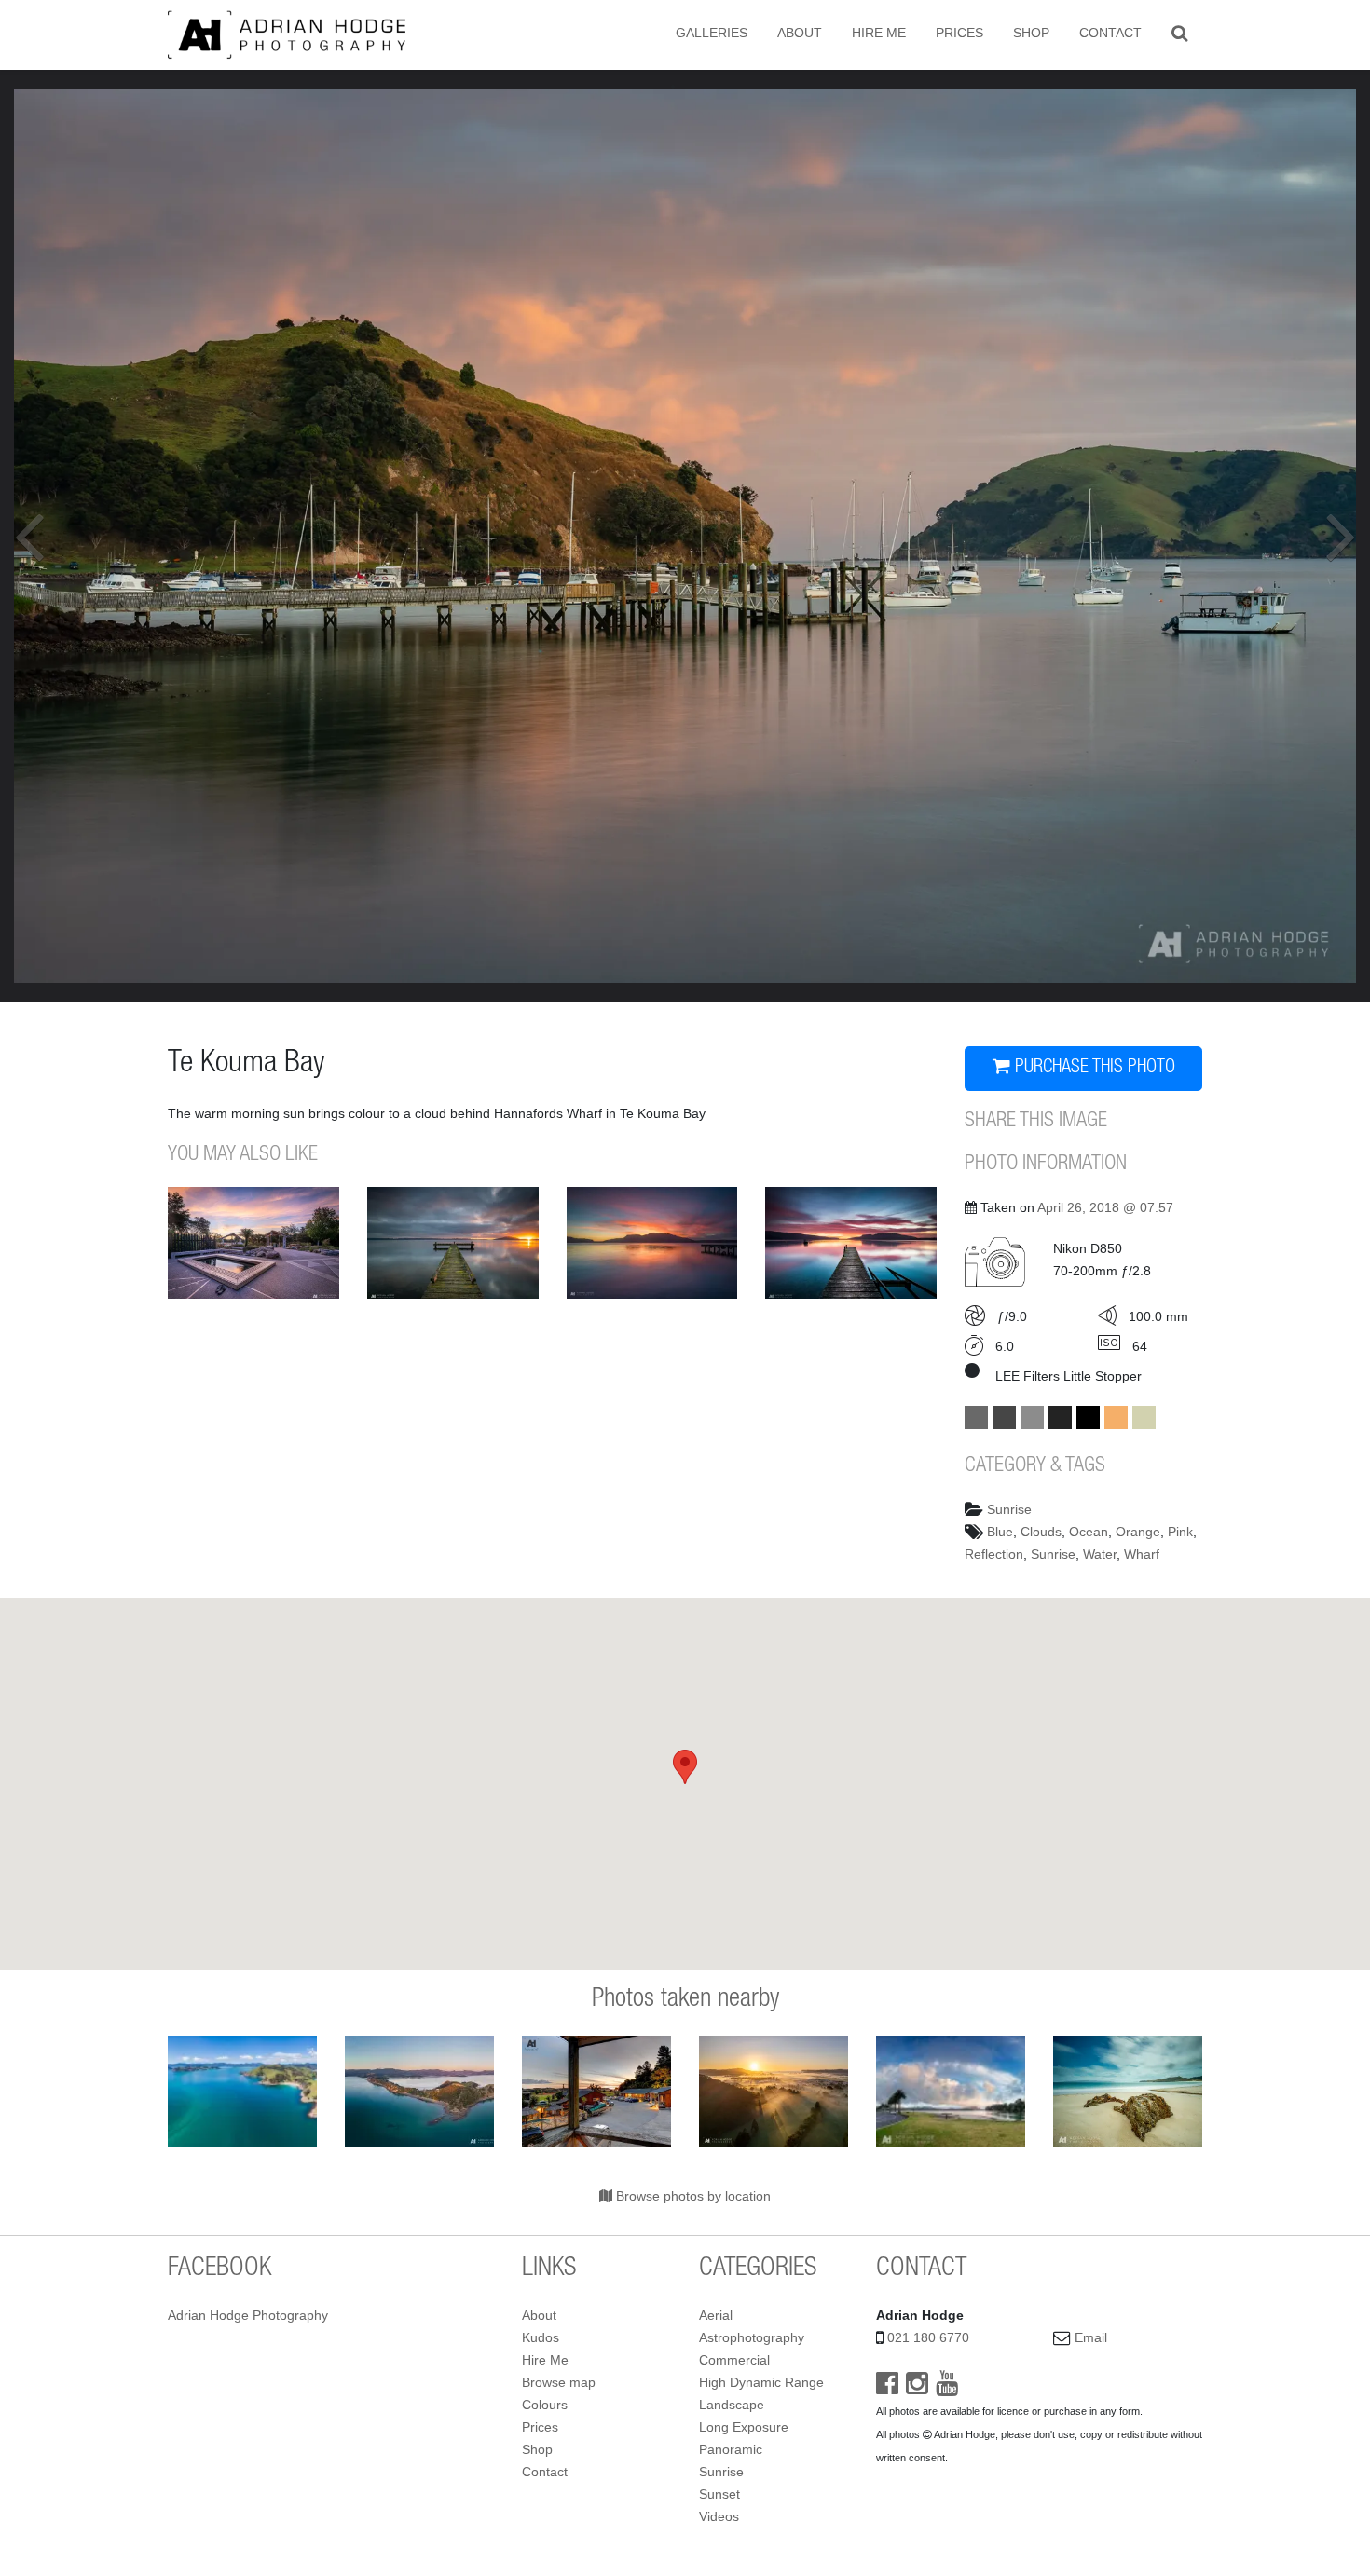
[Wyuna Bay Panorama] (419, 2092)
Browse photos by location (692, 2196)
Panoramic (731, 2449)
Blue (1000, 1532)
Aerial (716, 2315)
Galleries (712, 33)
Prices (959, 33)
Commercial (734, 2360)
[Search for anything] (1179, 33)
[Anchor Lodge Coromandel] (596, 2092)
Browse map (559, 2382)
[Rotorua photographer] (287, 34)
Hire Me (879, 33)
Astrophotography (752, 2337)
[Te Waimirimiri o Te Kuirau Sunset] (253, 1243)
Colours (545, 2405)
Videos (719, 2516)
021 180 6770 (928, 2337)
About (800, 33)
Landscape (732, 2405)
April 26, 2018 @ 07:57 (1105, 1207)
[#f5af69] (1116, 1417)
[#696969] (976, 1417)
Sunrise (1009, 1509)
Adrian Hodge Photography (248, 2315)
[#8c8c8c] (1032, 1417)
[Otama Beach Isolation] (1128, 2092)
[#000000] (1088, 1417)
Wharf (1142, 1554)
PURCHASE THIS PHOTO (1093, 1069)
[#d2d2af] (1144, 1417)
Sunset (719, 2494)
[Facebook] (887, 2388)
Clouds (1041, 1532)
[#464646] (1004, 1417)
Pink (1180, 1532)
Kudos (541, 2337)
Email (1091, 2337)
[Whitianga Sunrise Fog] (774, 2092)
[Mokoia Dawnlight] (453, 1243)
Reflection (994, 1554)
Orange (1138, 1532)
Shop (1031, 33)
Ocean (1089, 1532)
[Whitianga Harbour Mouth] (951, 2092)
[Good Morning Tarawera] (652, 1243)
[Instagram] (917, 2388)
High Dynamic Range (761, 2382)
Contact (1110, 33)
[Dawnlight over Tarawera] (851, 1243)
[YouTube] (947, 2388)
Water (1100, 1554)
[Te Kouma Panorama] (242, 2092)
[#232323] (1060, 1417)
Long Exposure (744, 2427)
